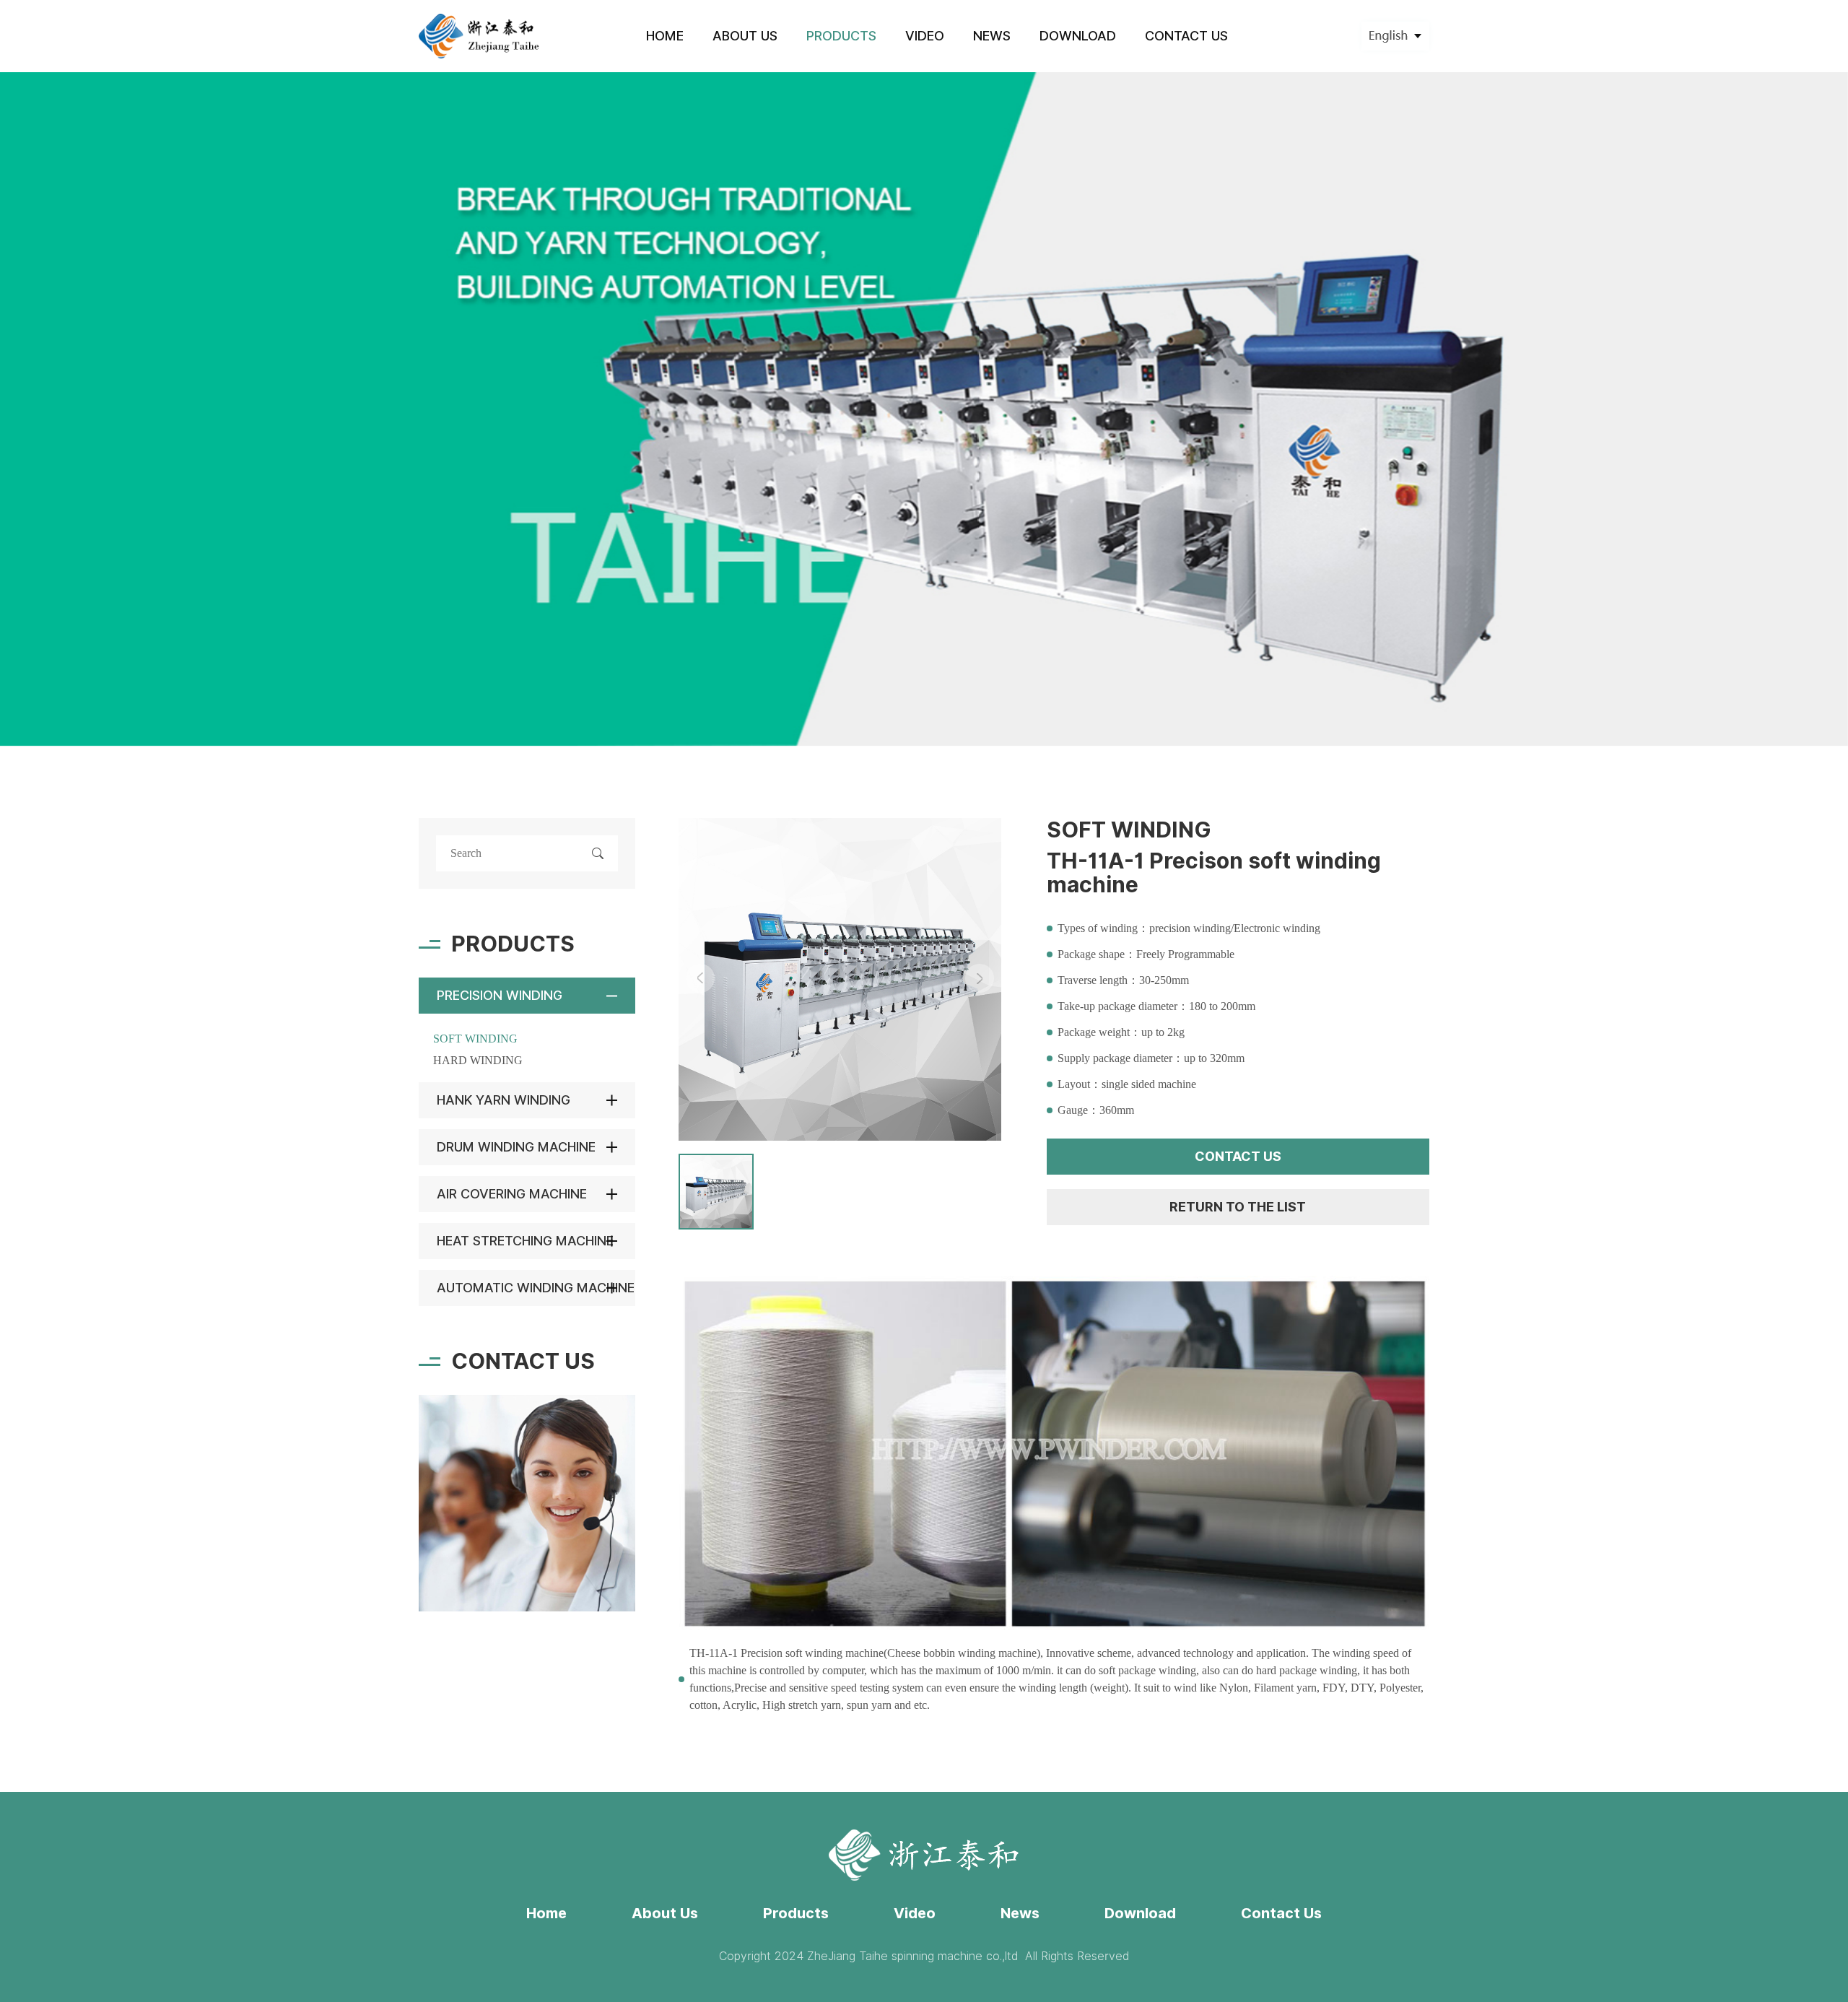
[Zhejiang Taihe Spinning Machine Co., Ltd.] (480, 36)
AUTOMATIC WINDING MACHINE (536, 1288)
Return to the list (1238, 1207)
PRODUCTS (841, 36)
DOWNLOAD (1078, 36)
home (665, 36)
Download (1140, 1913)
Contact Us (1281, 1913)
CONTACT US (1186, 36)
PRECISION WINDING (500, 995)
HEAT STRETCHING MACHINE (525, 1241)
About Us (665, 1913)
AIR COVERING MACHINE (512, 1194)
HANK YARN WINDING (504, 1100)
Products (796, 1913)
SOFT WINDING (475, 1039)
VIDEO (925, 36)
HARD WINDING (478, 1060)
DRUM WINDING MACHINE (516, 1147)
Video (915, 1913)
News (1020, 1913)
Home (546, 1913)
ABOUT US (745, 36)
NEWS (992, 36)
